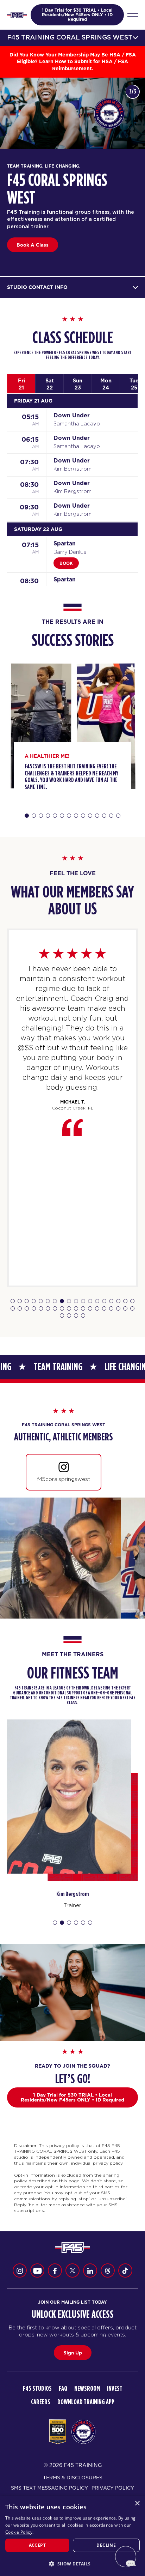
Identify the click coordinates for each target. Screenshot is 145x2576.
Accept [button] (37, 2545)
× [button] (137, 2504)
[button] (72, 2564)
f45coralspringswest (64, 1479)
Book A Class (33, 245)
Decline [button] (106, 2545)
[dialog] (72, 2536)
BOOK (66, 563)
